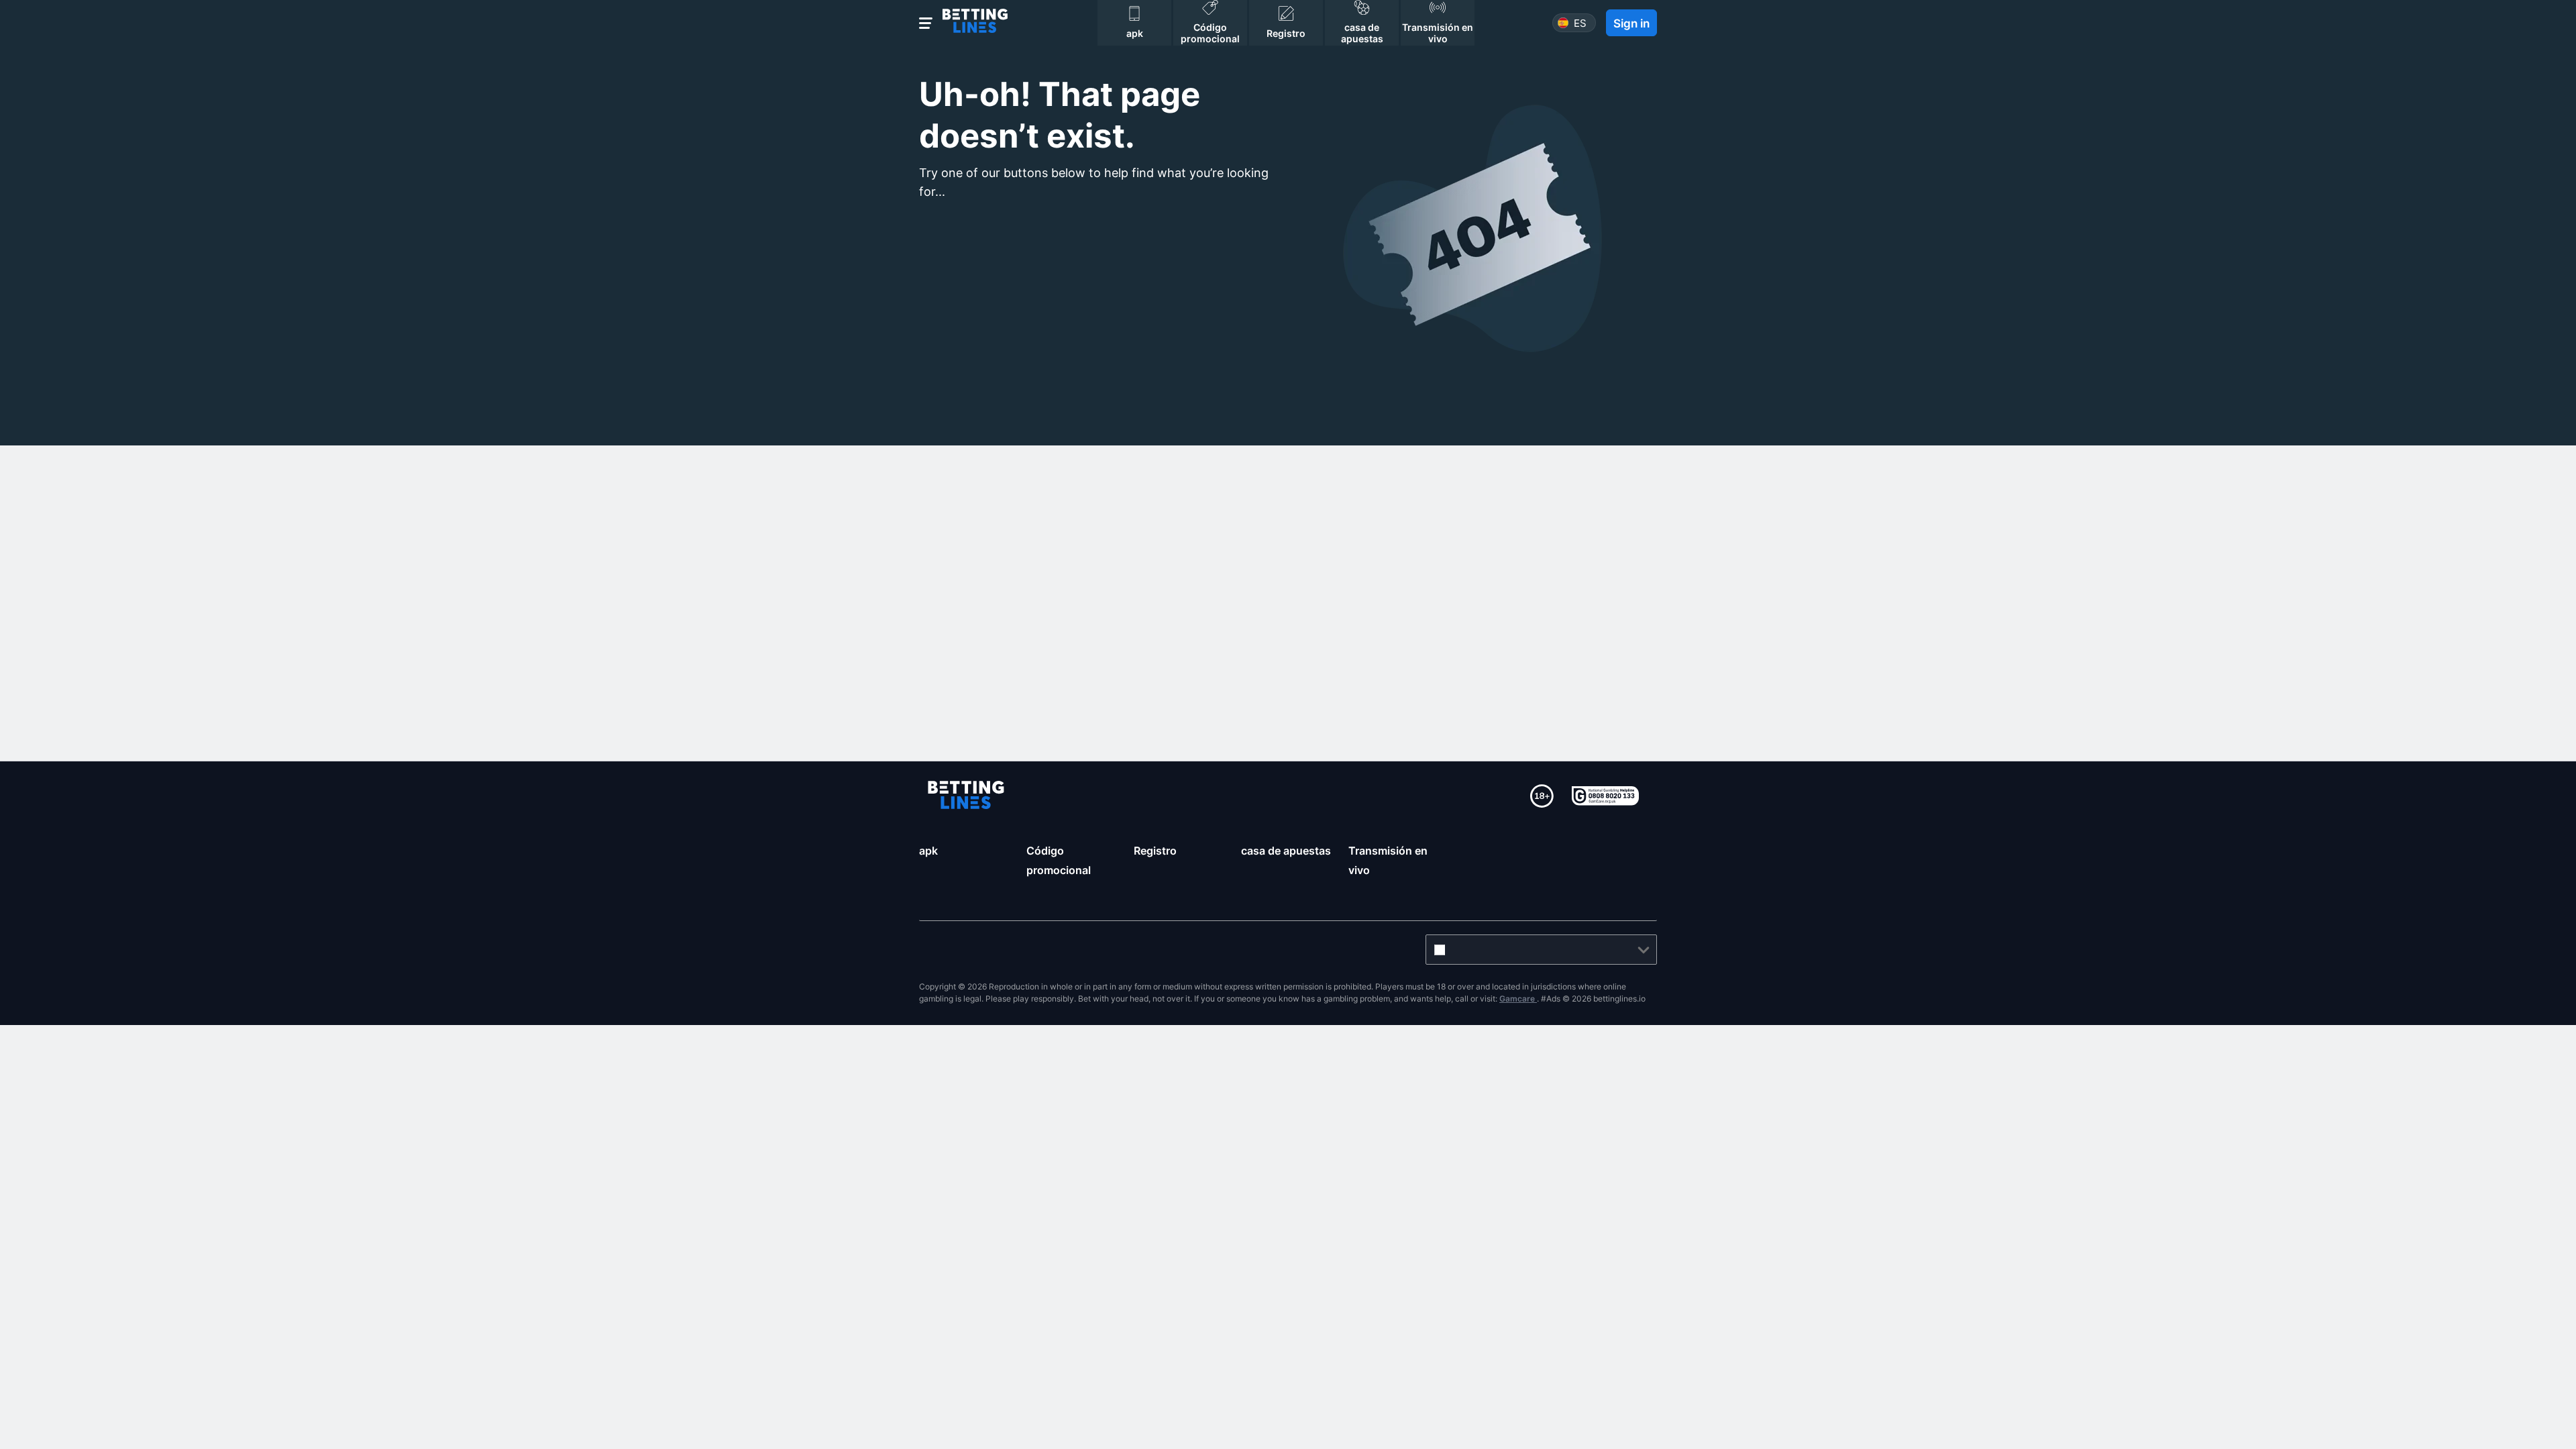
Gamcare (1518, 999)
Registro (1155, 851)
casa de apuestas (1286, 851)
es (1580, 23)
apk (928, 851)
